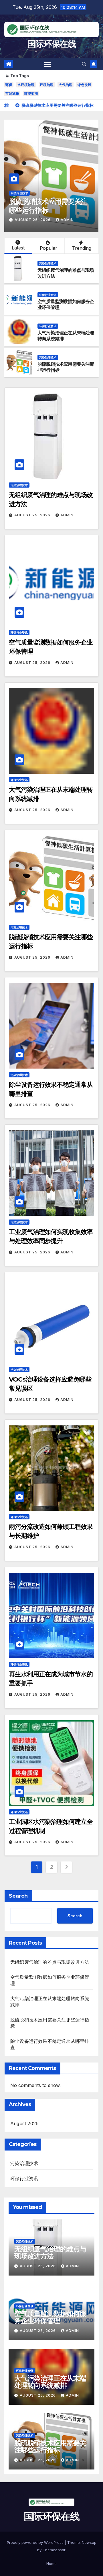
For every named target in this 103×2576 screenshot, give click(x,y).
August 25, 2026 (33, 515)
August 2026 (24, 2123)
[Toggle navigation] (47, 64)
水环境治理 (26, 85)
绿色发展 (84, 85)
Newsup (89, 2542)
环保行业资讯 (48, 295)
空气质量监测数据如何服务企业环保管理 (50, 2317)
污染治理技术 (75, 193)
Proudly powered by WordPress (36, 2542)
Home (51, 2563)
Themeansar (54, 2550)
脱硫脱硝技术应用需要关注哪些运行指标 (50, 2446)
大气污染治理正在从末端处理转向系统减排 (50, 2382)
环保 (9, 85)
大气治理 (66, 85)
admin (29, 220)
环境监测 (31, 94)
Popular (48, 248)
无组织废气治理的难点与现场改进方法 (50, 1962)
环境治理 (47, 85)
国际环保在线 (51, 44)
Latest (18, 248)
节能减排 (12, 94)
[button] (84, 64)
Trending (82, 248)
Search (18, 1896)
